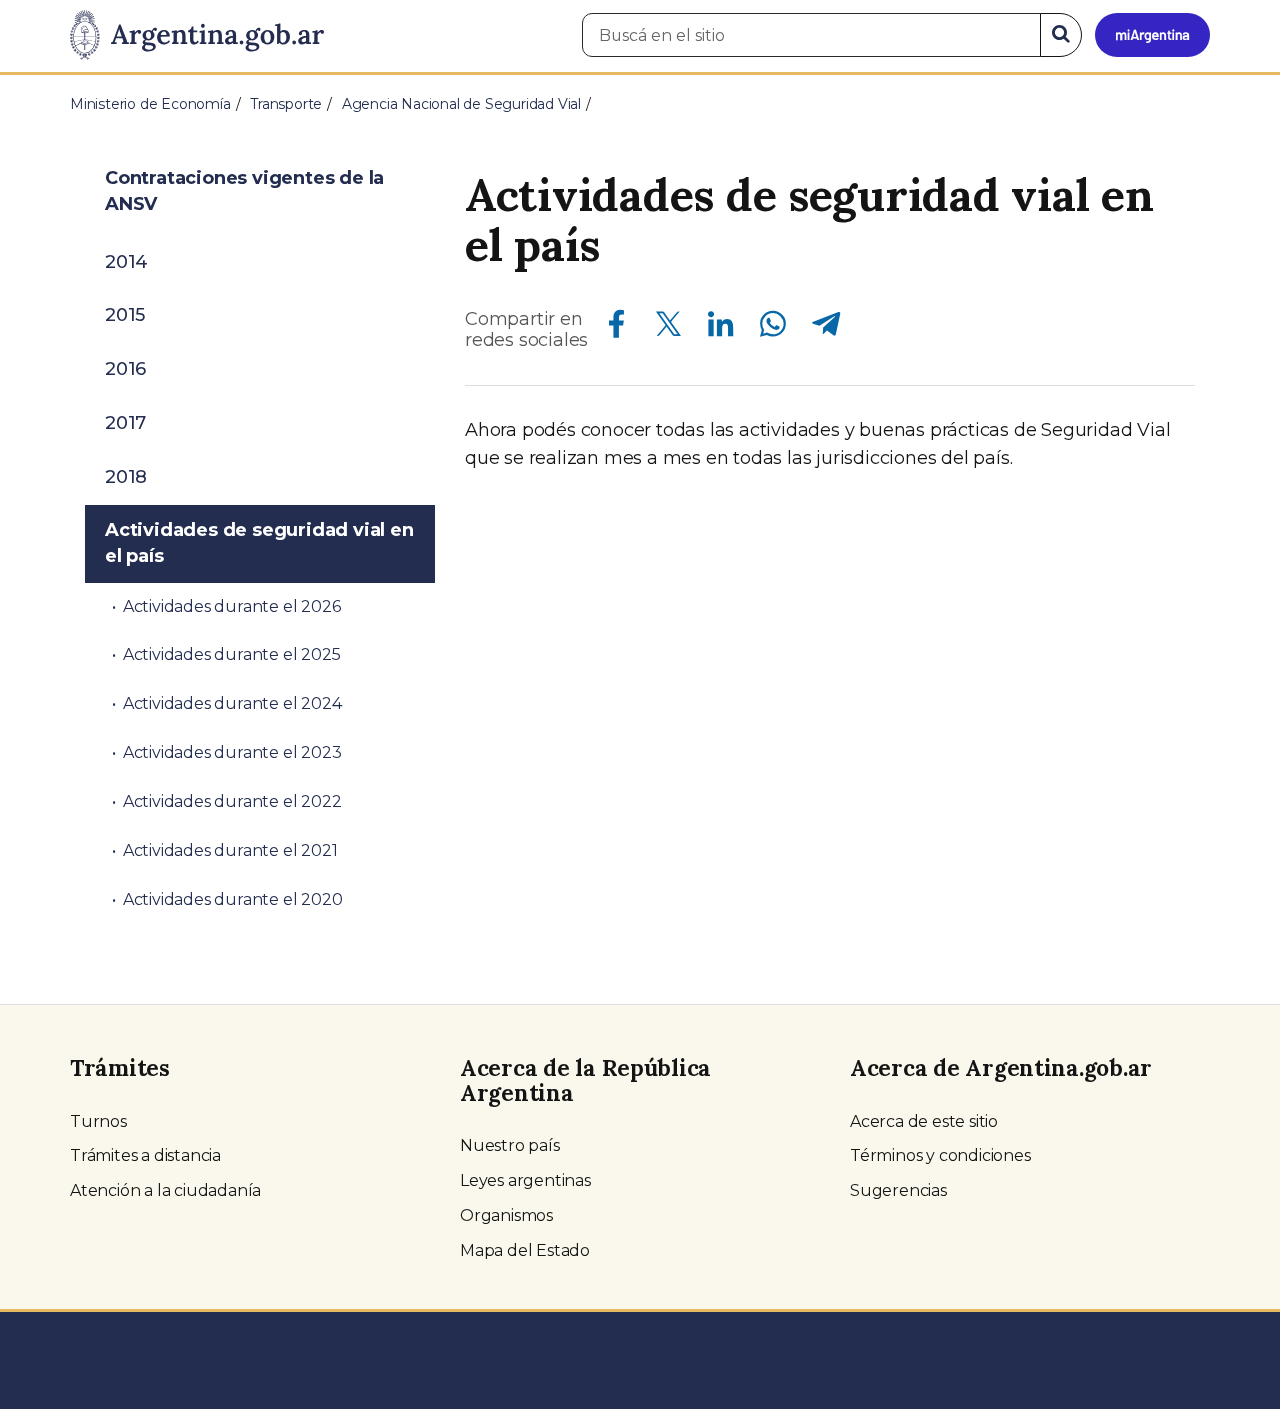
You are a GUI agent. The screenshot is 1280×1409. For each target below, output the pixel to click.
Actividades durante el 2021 (230, 850)
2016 (125, 369)
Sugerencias (898, 1190)
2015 (125, 315)
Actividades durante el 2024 (232, 703)
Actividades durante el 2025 (232, 654)
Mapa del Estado (525, 1250)
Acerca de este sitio (924, 1121)
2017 (125, 423)
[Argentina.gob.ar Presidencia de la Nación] (197, 36)
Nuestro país (510, 1145)
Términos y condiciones (940, 1155)
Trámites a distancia (145, 1155)
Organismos (506, 1215)
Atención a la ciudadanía (165, 1190)
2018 (126, 477)
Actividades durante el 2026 (232, 606)
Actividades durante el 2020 (233, 899)
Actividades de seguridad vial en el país (259, 543)
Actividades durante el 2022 (232, 801)
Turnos (98, 1121)
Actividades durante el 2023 (232, 752)
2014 (126, 262)
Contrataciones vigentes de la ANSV (244, 191)
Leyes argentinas (525, 1180)
